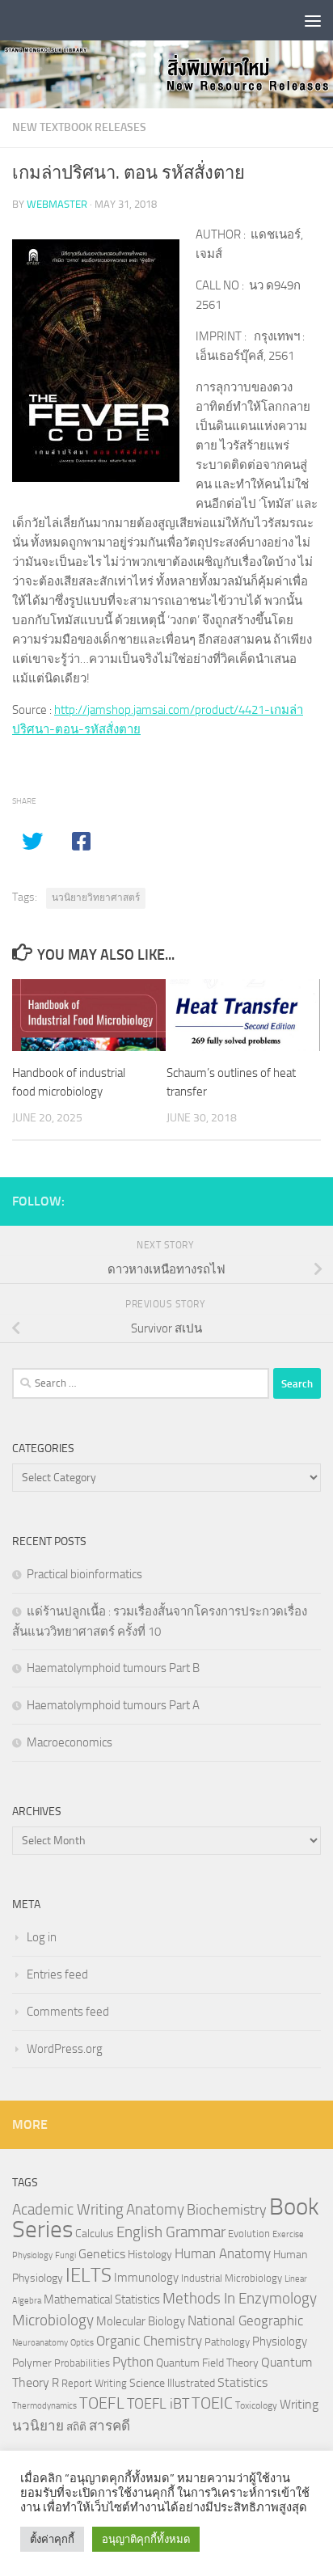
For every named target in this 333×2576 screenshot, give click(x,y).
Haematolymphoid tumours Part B (113, 1668)
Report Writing (94, 2383)
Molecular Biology (141, 2321)
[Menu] (313, 20)
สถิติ (76, 2426)
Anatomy (155, 2209)
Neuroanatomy (40, 2343)
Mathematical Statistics (102, 2299)
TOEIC (212, 2403)
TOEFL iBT (158, 2404)
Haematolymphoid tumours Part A (113, 1705)
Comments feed (68, 2012)
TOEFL (102, 2403)
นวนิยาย (38, 2426)
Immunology (146, 2278)
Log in (42, 1937)
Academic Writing (68, 2210)
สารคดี (110, 2426)
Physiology (280, 2342)
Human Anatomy (223, 2254)
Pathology (227, 2342)
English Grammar (171, 2232)
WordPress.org (65, 2049)
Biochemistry (227, 2210)
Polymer (32, 2363)
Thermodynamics (44, 2406)
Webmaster (57, 204)
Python (133, 2362)
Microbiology (53, 2320)
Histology (150, 2255)
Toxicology (256, 2405)
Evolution (249, 2234)
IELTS (89, 2275)
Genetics (102, 2254)
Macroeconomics (70, 1742)
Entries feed (57, 1974)
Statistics (242, 2382)
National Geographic (245, 2321)
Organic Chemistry (149, 2341)
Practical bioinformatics (84, 1574)
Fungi (65, 2255)
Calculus (95, 2233)
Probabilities (82, 2363)
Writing (299, 2404)
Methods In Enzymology (240, 2298)
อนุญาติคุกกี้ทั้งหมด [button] (146, 2539)
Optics (82, 2343)
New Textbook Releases (79, 127)
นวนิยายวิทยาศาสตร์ (96, 897)
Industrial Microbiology (232, 2278)
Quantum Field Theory (207, 2363)
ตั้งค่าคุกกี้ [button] (52, 2539)
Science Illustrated (172, 2383)
